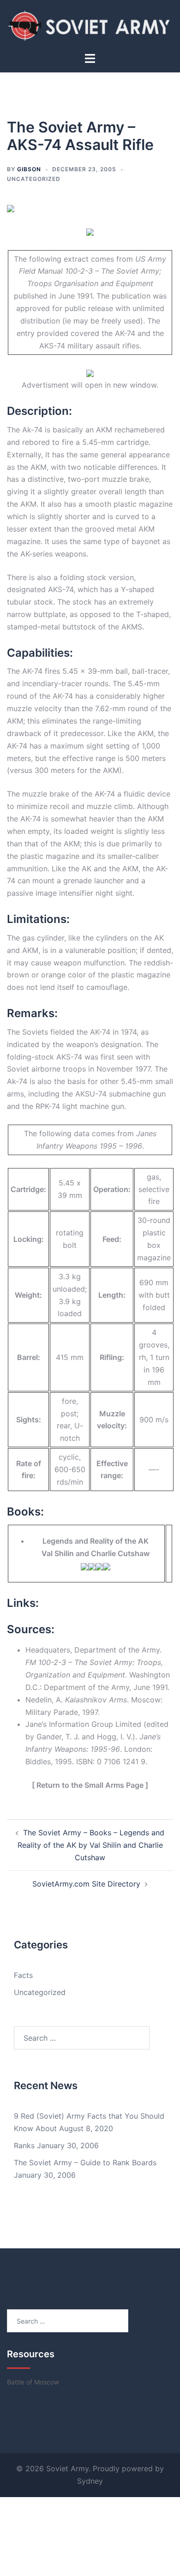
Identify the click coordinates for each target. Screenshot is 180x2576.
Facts (23, 1975)
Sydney (90, 2481)
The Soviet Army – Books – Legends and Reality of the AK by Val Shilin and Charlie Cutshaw (91, 1845)
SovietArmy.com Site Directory (86, 1884)
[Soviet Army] (90, 25)
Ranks (24, 2145)
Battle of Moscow (33, 2382)
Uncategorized (34, 179)
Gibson (29, 169)
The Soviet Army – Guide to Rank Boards (85, 2163)
